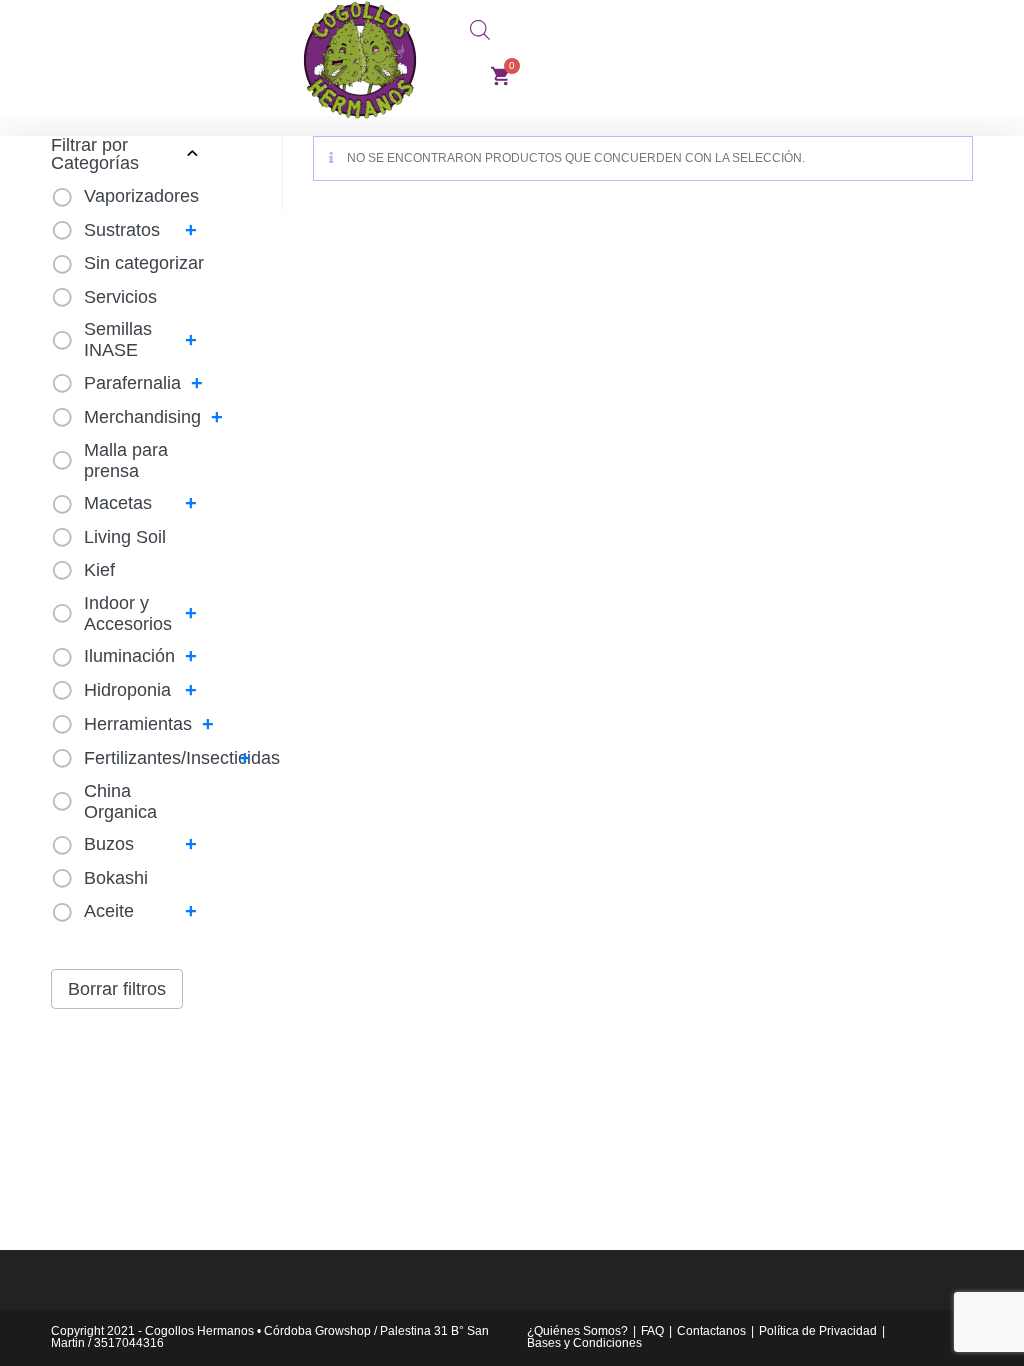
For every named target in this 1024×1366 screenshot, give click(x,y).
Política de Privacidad (818, 1331)
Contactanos (711, 1331)
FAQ (652, 1331)
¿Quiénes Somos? (577, 1331)
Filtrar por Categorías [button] (95, 154)
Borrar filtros (117, 989)
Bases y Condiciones (584, 1343)
